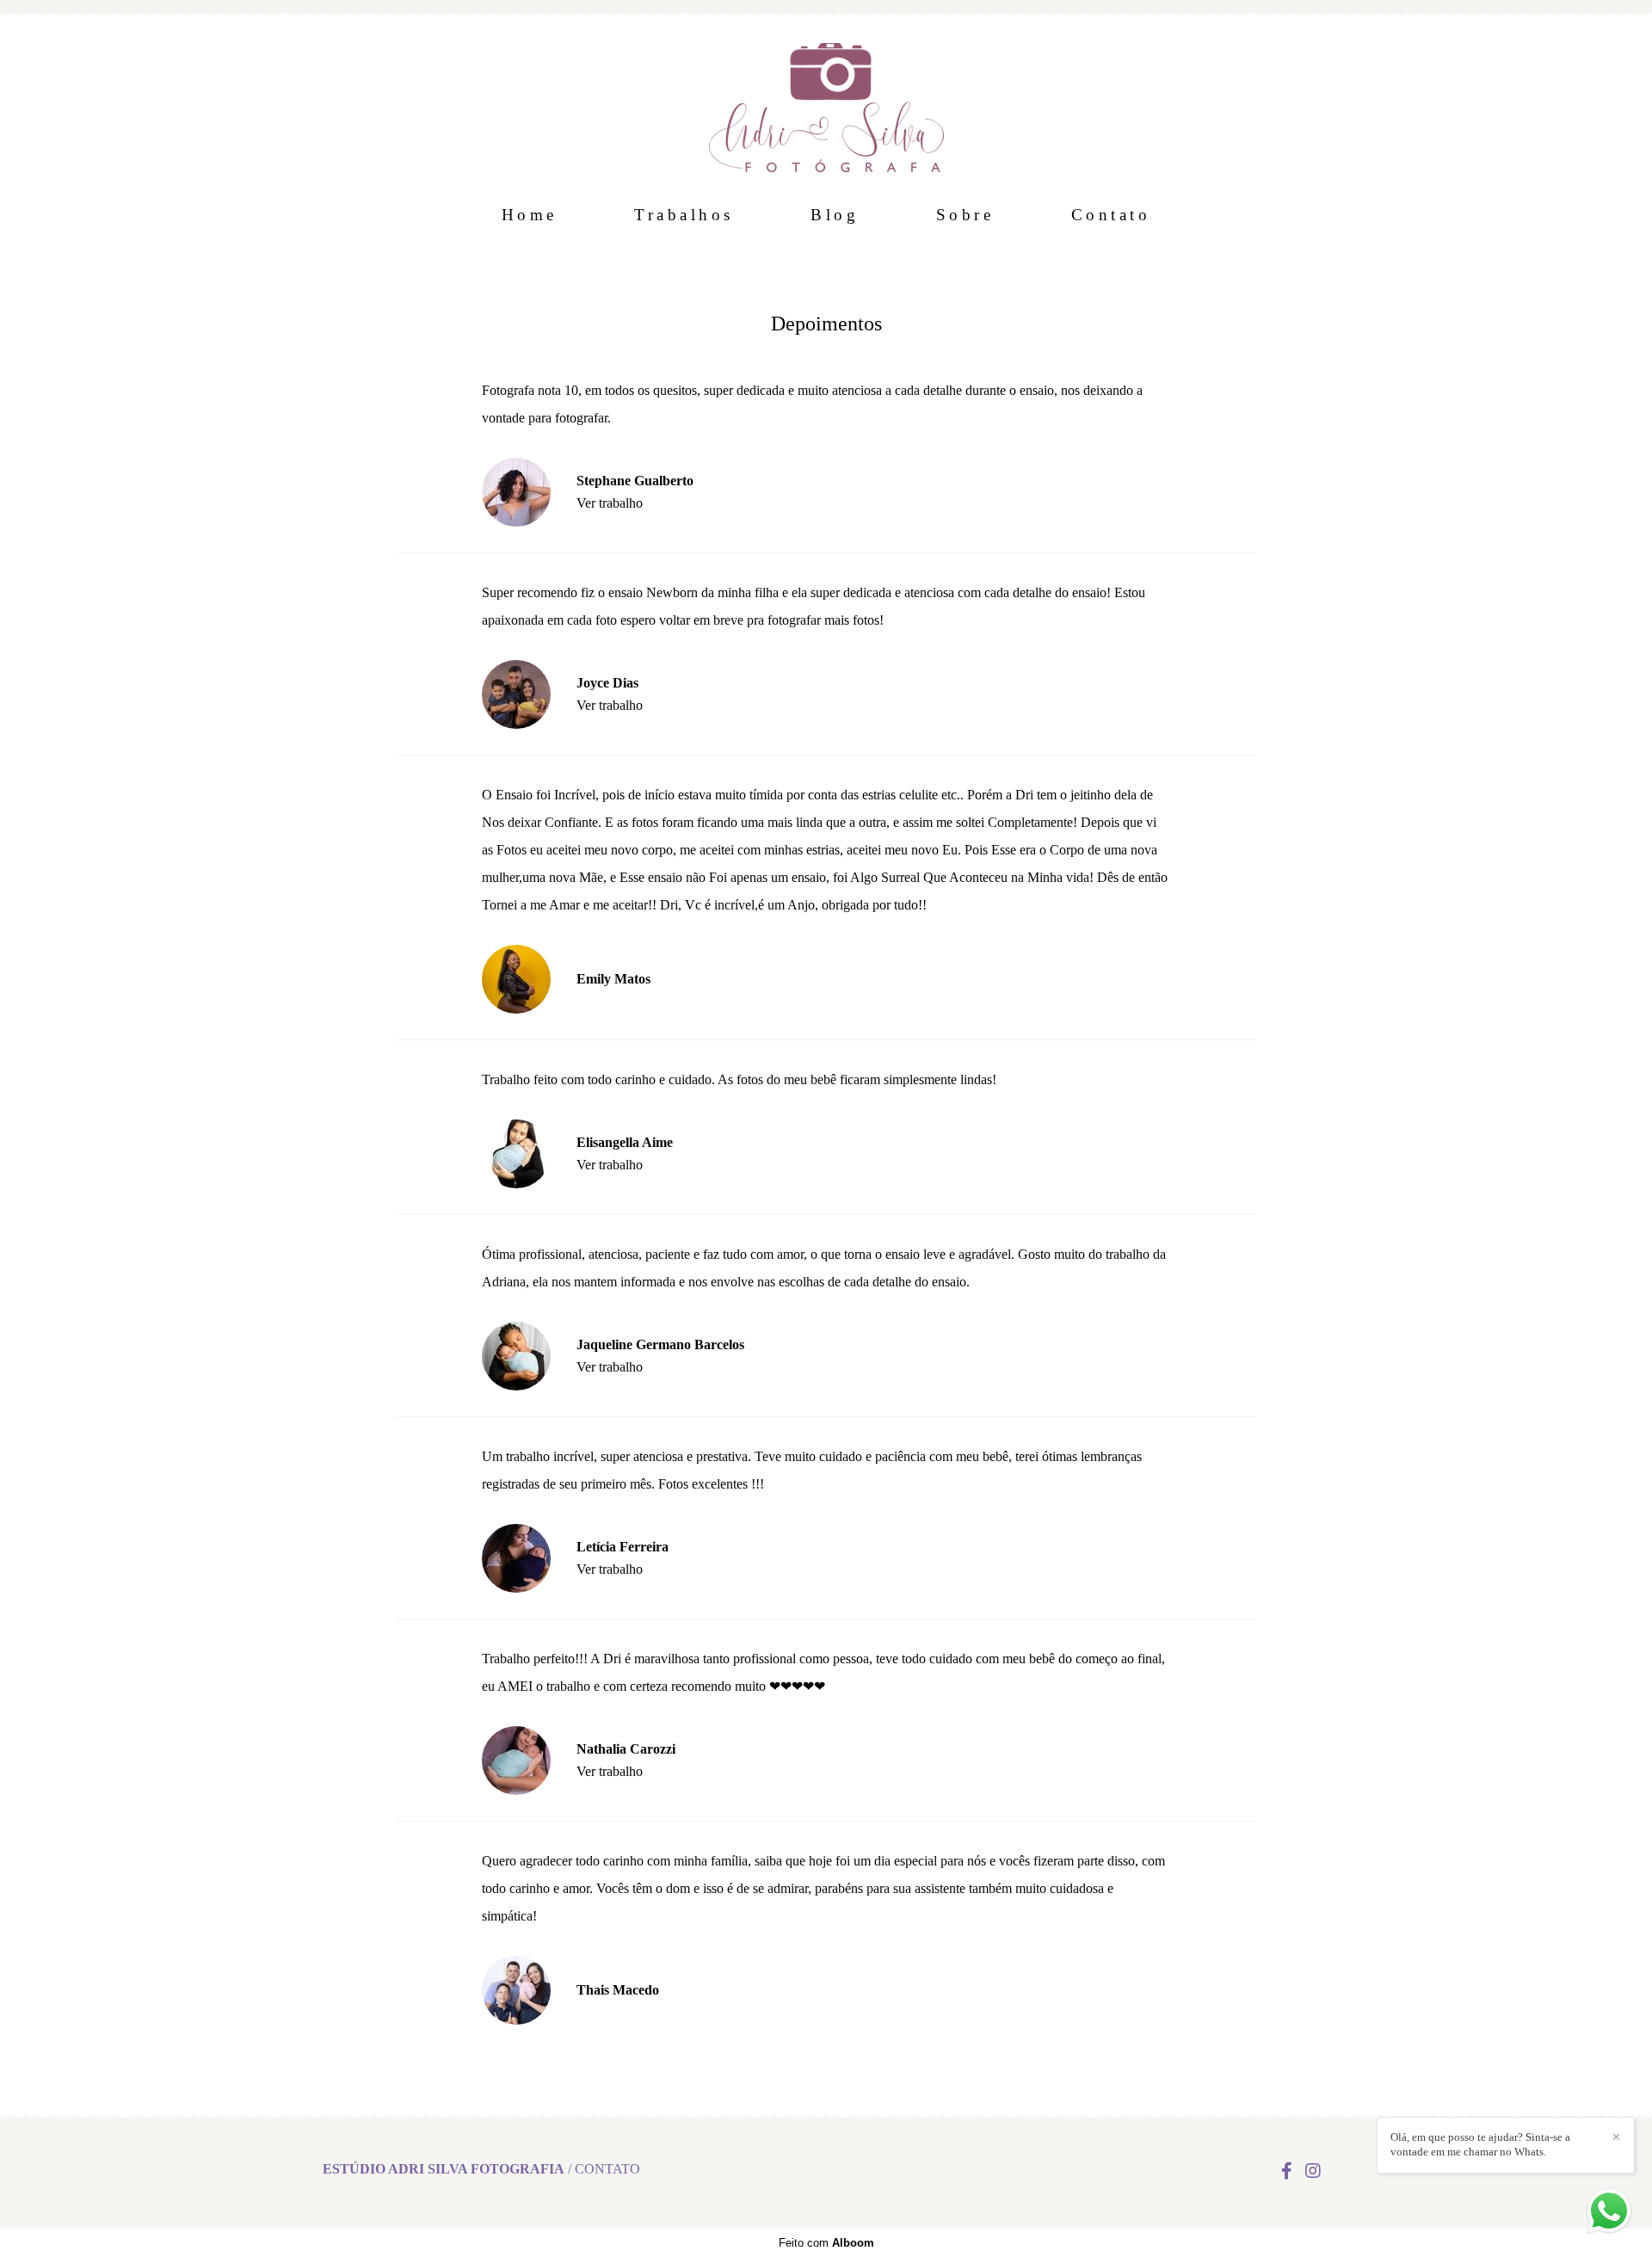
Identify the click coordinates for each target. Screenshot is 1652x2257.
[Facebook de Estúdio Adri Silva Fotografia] (1287, 2171)
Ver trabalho (610, 503)
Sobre (965, 215)
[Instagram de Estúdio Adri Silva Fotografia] (1313, 2171)
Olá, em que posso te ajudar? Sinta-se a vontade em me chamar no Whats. (1480, 2144)
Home (530, 215)
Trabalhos (684, 215)
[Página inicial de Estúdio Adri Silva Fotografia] (826, 99)
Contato (1111, 215)
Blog (835, 215)
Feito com (826, 2243)
